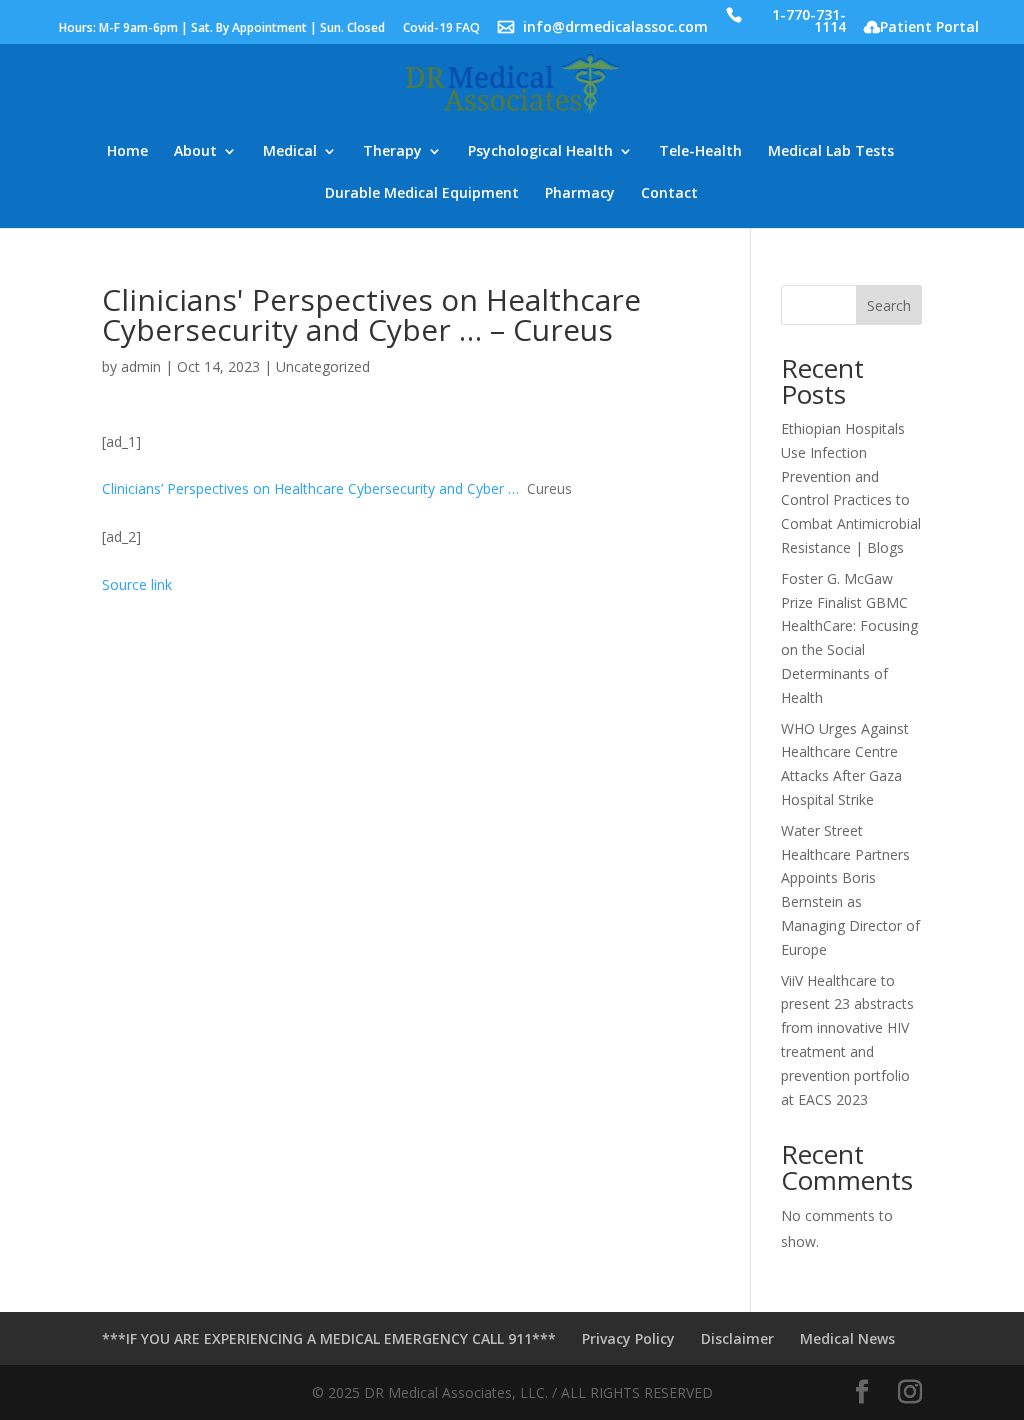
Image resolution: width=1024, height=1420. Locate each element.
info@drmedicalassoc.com (615, 28)
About (195, 152)
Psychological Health (540, 152)
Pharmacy (580, 194)
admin (141, 366)
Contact (669, 194)
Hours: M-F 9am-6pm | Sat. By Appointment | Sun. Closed (222, 29)
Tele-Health (700, 152)
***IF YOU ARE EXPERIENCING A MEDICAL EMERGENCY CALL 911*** (329, 1338)
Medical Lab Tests (831, 152)
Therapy (392, 152)
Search (889, 305)
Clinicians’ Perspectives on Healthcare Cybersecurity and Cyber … (310, 488)
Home (127, 152)
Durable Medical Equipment (422, 194)
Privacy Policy (628, 1338)
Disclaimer (737, 1338)
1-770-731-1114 (809, 22)
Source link (137, 584)
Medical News (847, 1338)
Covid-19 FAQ (441, 29)
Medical (290, 152)
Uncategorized (323, 366)
